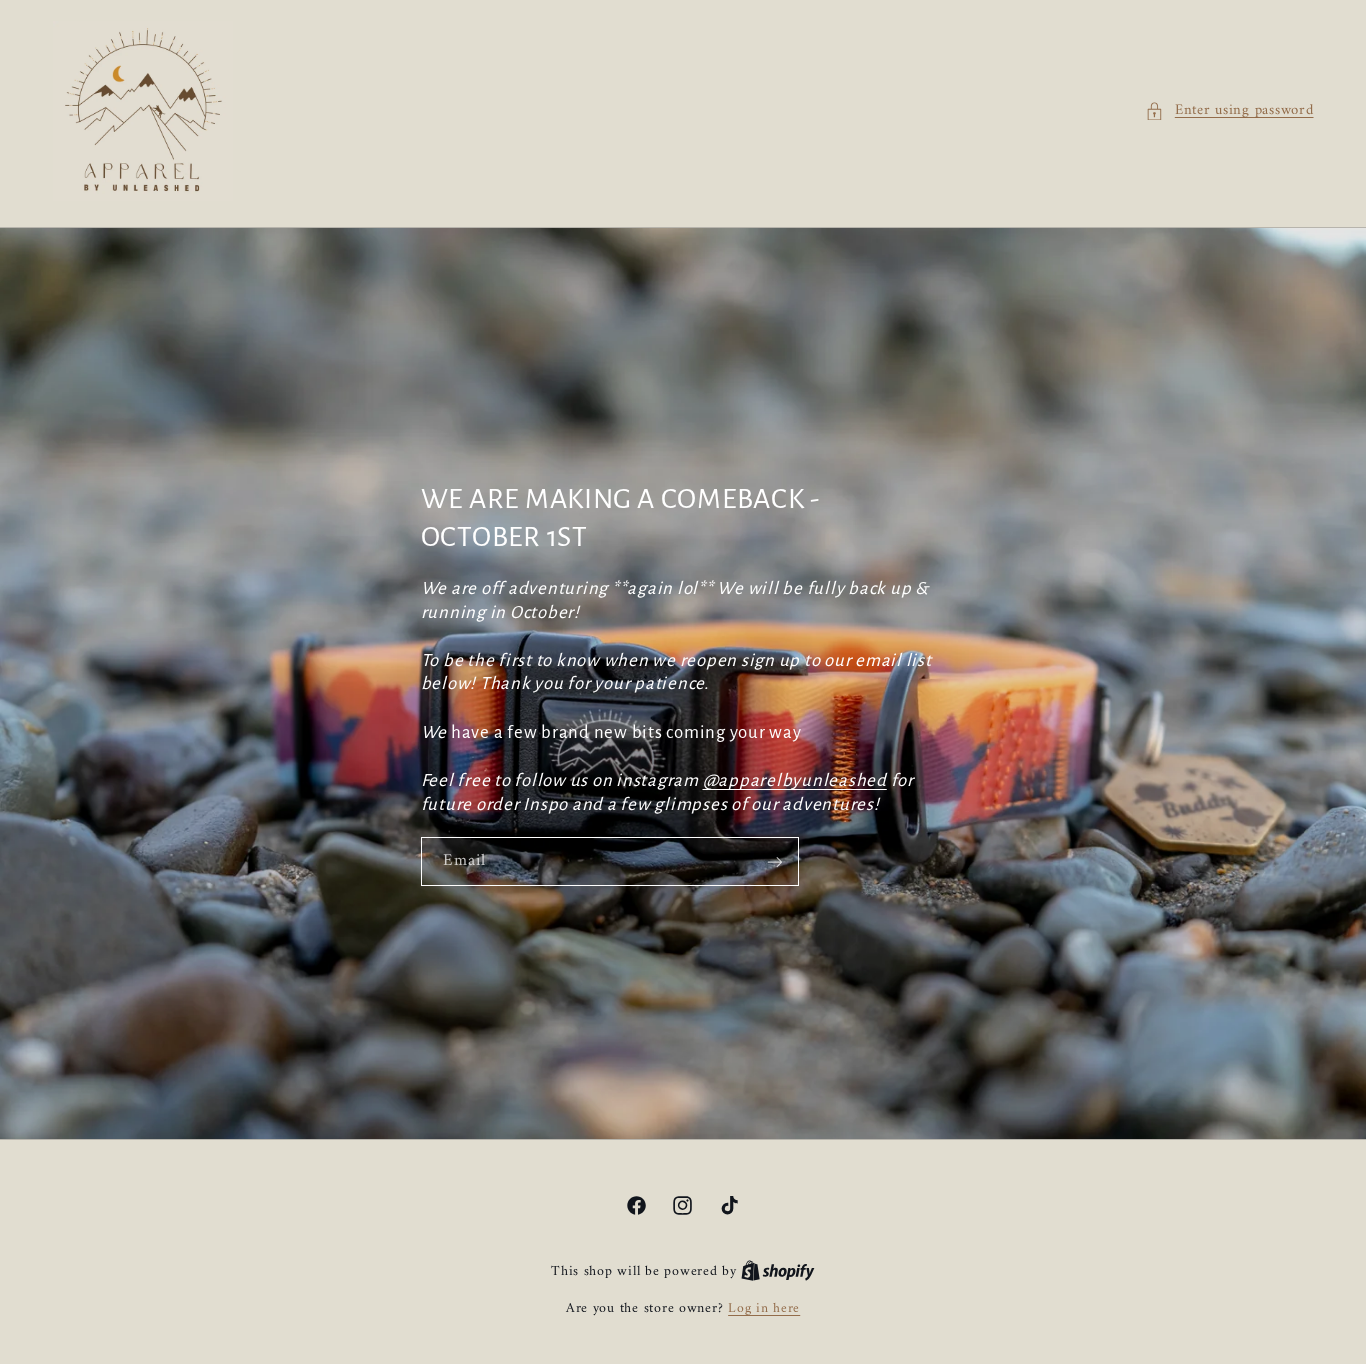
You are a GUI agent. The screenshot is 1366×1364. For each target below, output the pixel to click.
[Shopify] (778, 1272)
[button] (1229, 111)
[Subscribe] (774, 861)
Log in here (764, 1309)
